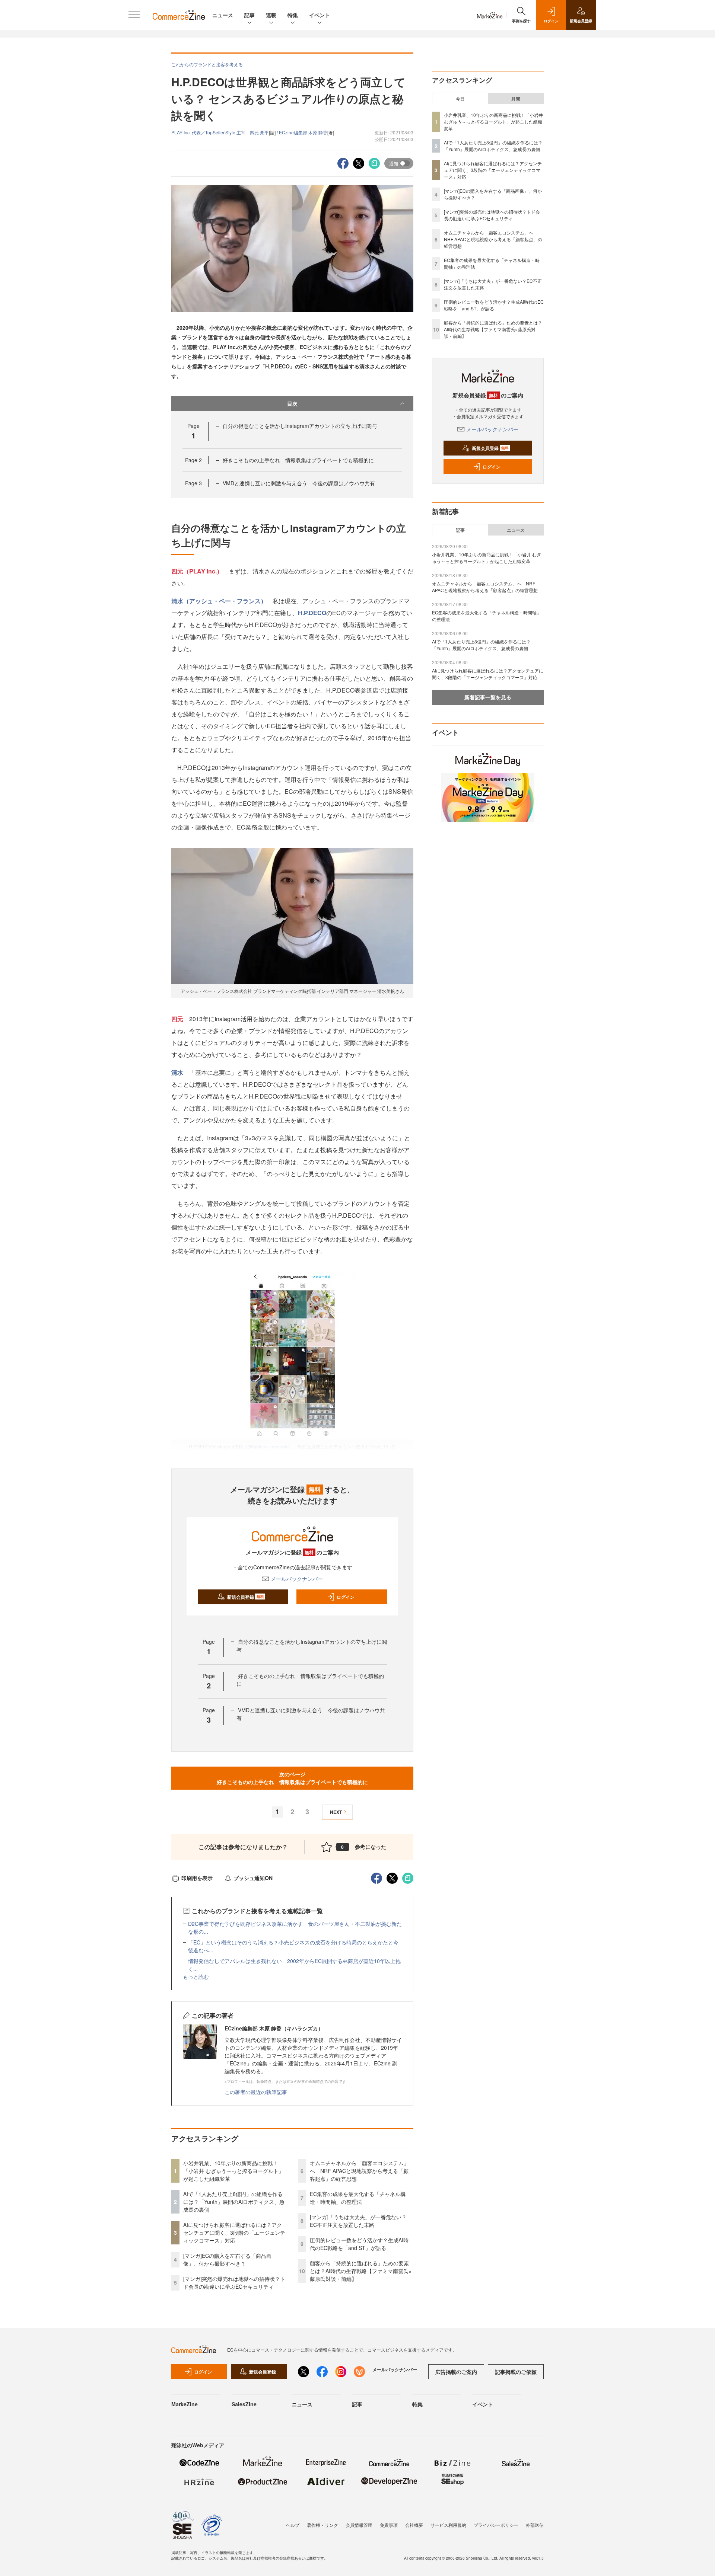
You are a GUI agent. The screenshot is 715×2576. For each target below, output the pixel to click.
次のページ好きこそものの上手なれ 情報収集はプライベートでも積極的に (292, 1778)
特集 (293, 15)
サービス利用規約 (448, 2525)
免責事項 (389, 2525)
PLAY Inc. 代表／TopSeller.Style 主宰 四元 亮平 (220, 132)
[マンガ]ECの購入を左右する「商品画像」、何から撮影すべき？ (227, 2259)
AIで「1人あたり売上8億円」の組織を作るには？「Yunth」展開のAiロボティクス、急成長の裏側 (234, 2202)
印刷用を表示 (197, 1878)
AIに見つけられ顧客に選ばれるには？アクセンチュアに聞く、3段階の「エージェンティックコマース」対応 (234, 2233)
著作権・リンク (322, 2525)
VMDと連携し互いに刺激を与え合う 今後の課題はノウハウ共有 (299, 483)
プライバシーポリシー (496, 2525)
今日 (460, 99)
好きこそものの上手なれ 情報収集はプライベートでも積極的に (298, 460)
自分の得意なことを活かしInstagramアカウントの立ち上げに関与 (300, 426)
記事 (250, 15)
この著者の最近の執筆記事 (256, 2092)
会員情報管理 (359, 2525)
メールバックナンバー (297, 1579)
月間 (516, 99)
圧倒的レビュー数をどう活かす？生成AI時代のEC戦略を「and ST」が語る (359, 2244)
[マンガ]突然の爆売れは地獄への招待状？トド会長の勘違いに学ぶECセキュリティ (234, 2283)
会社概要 (414, 2525)
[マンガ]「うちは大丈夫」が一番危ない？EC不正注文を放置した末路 (358, 2221)
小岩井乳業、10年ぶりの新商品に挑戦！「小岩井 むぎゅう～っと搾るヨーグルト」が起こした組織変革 (233, 2171)
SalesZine (244, 2404)
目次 (292, 403)
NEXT (336, 1812)
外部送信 (535, 2525)
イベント (320, 15)
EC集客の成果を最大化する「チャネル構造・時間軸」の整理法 (358, 2198)
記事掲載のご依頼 (516, 2372)
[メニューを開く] (134, 15)
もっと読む (196, 1976)
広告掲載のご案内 (456, 2372)
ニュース (223, 15)
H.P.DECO (312, 613)
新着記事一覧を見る (488, 697)
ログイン (346, 1597)
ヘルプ (293, 2525)
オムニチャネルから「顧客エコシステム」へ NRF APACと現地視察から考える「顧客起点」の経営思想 (359, 2171)
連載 (271, 15)
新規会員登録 (246, 1597)
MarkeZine (185, 2404)
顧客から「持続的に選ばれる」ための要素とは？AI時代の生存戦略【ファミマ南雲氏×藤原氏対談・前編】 (361, 2271)
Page (193, 460)
